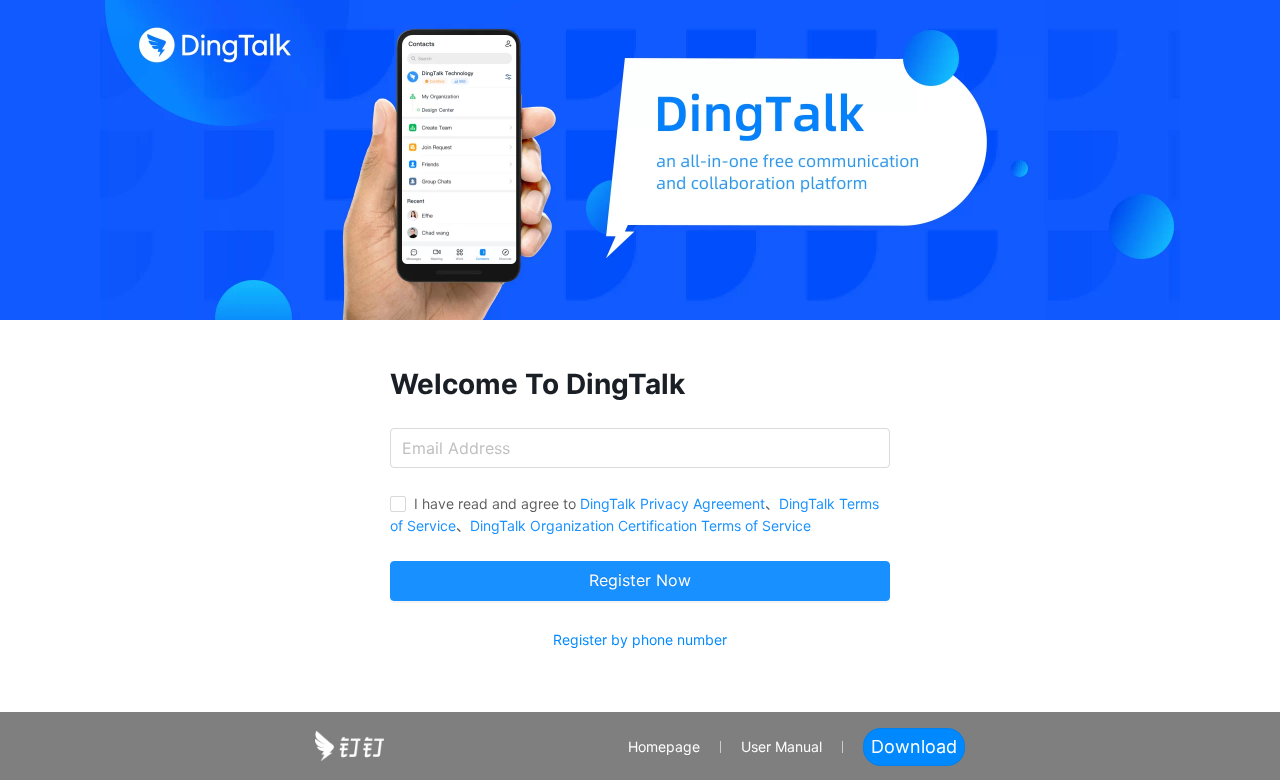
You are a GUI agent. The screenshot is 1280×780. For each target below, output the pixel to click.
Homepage (664, 746)
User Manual (781, 746)
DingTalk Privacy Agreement (672, 503)
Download (914, 746)
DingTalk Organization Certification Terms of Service (640, 525)
